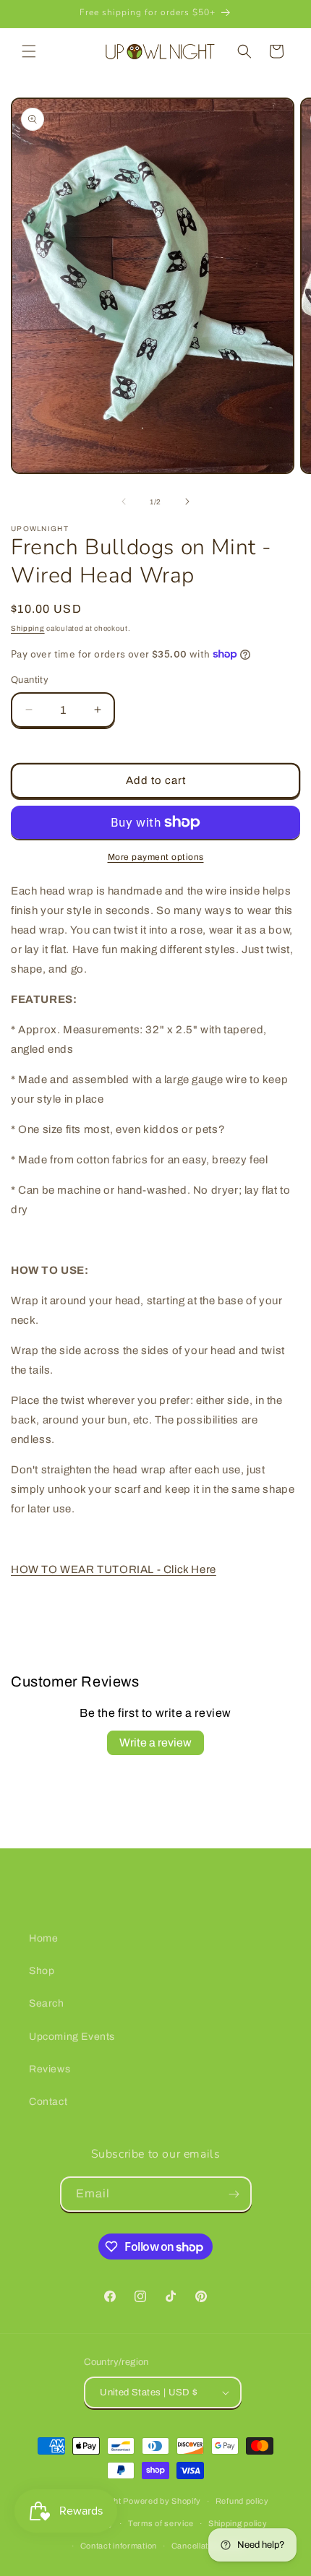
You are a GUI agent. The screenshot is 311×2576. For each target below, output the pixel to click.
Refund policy (242, 2501)
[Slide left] (124, 501)
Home (43, 1938)
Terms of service (161, 2523)
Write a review (155, 1743)
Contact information (119, 2546)
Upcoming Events (72, 2037)
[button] (29, 51)
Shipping (28, 628)
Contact (48, 2102)
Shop (42, 1971)
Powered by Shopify (162, 2501)
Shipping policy (238, 2523)
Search (47, 2003)
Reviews (50, 2069)
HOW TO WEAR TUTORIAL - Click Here (114, 1569)
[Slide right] (187, 501)
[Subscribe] (234, 2194)
